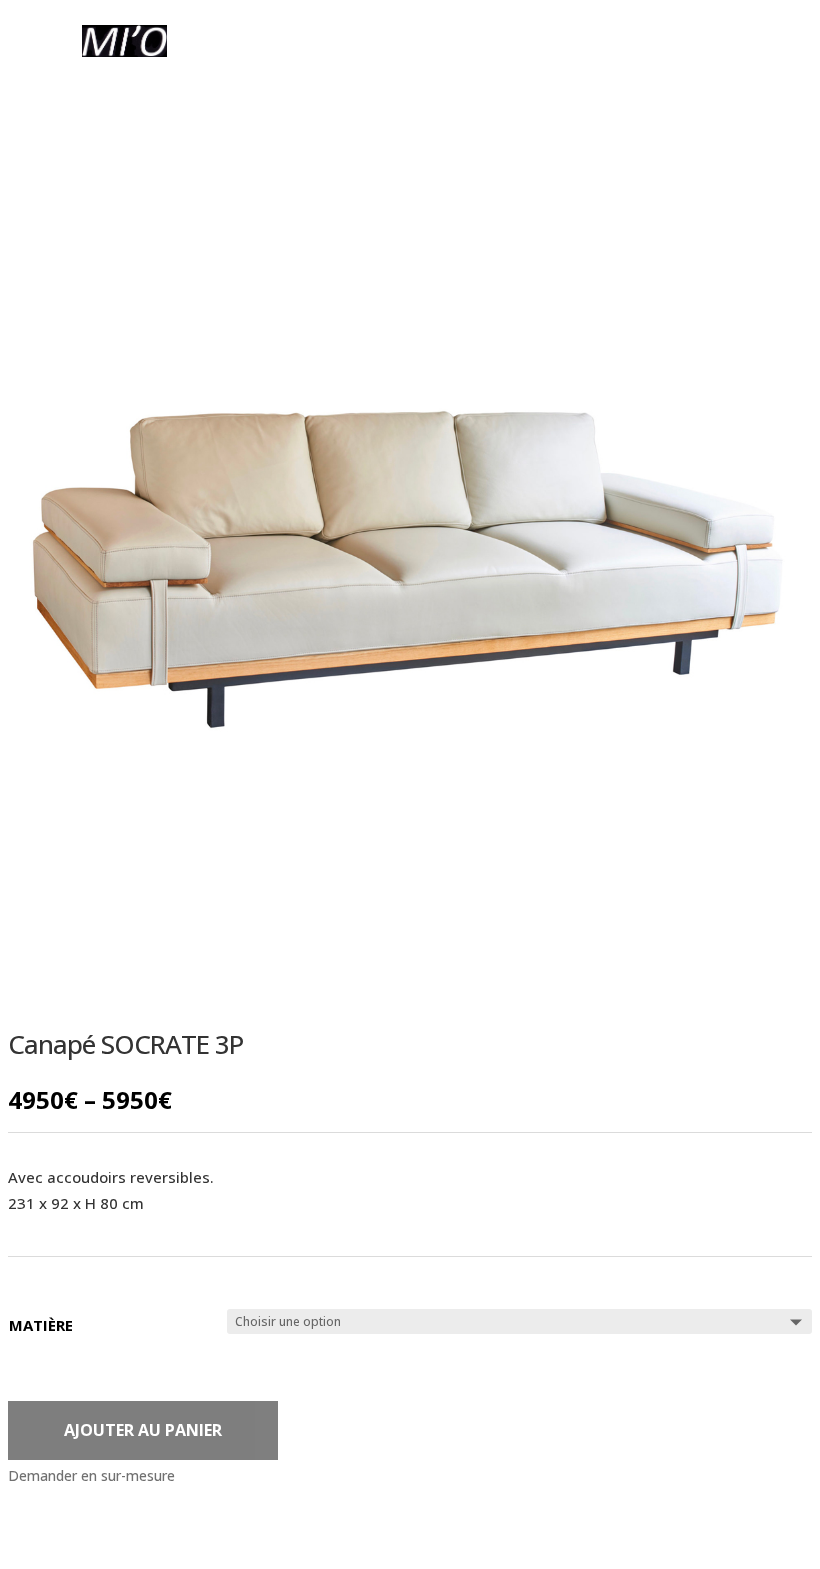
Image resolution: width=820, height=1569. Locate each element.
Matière (41, 1325)
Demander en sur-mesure (91, 1475)
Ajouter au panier (143, 1430)
